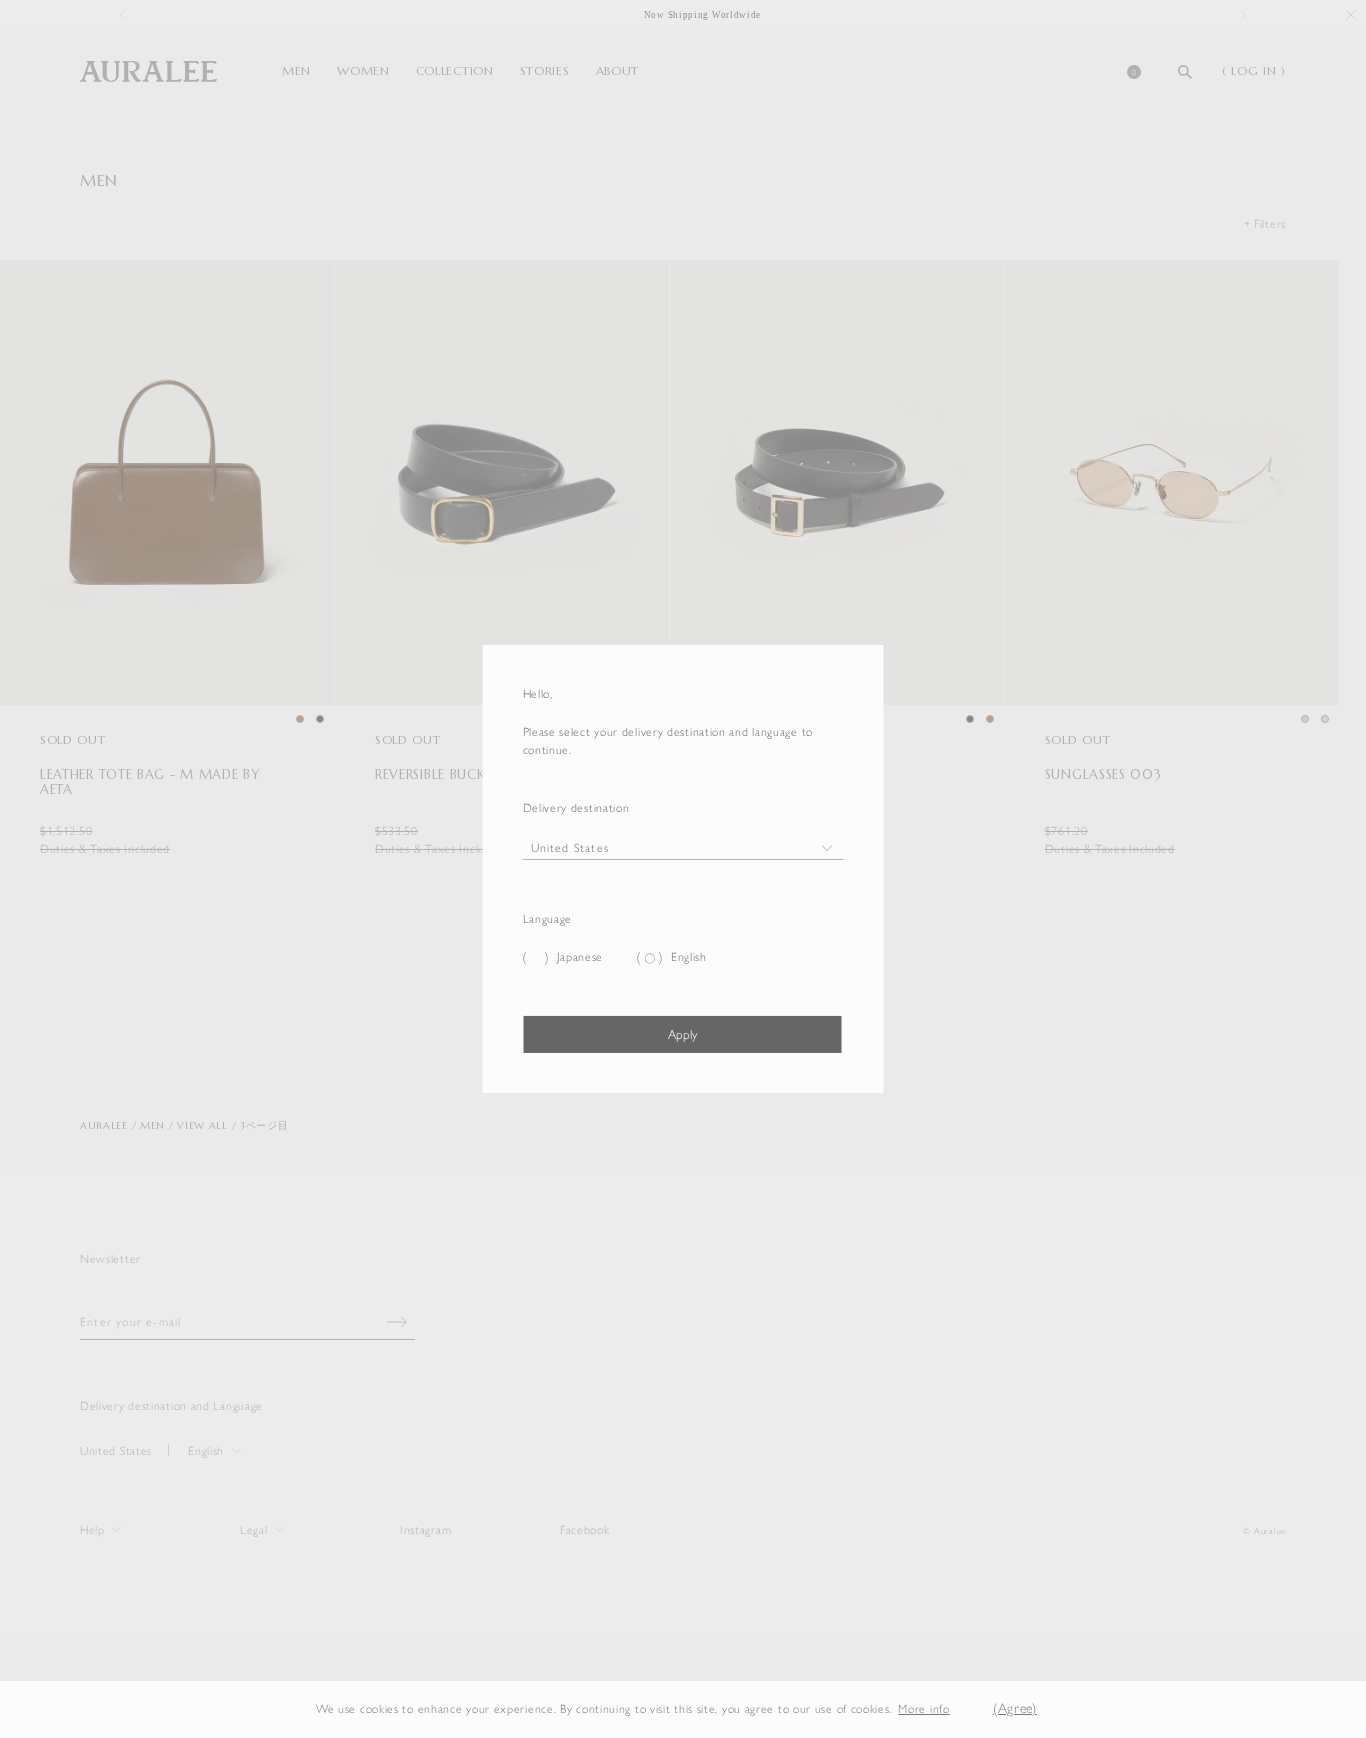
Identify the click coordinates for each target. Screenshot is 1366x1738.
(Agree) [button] (1015, 1708)
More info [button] (923, 1709)
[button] (965, 1709)
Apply (682, 1034)
